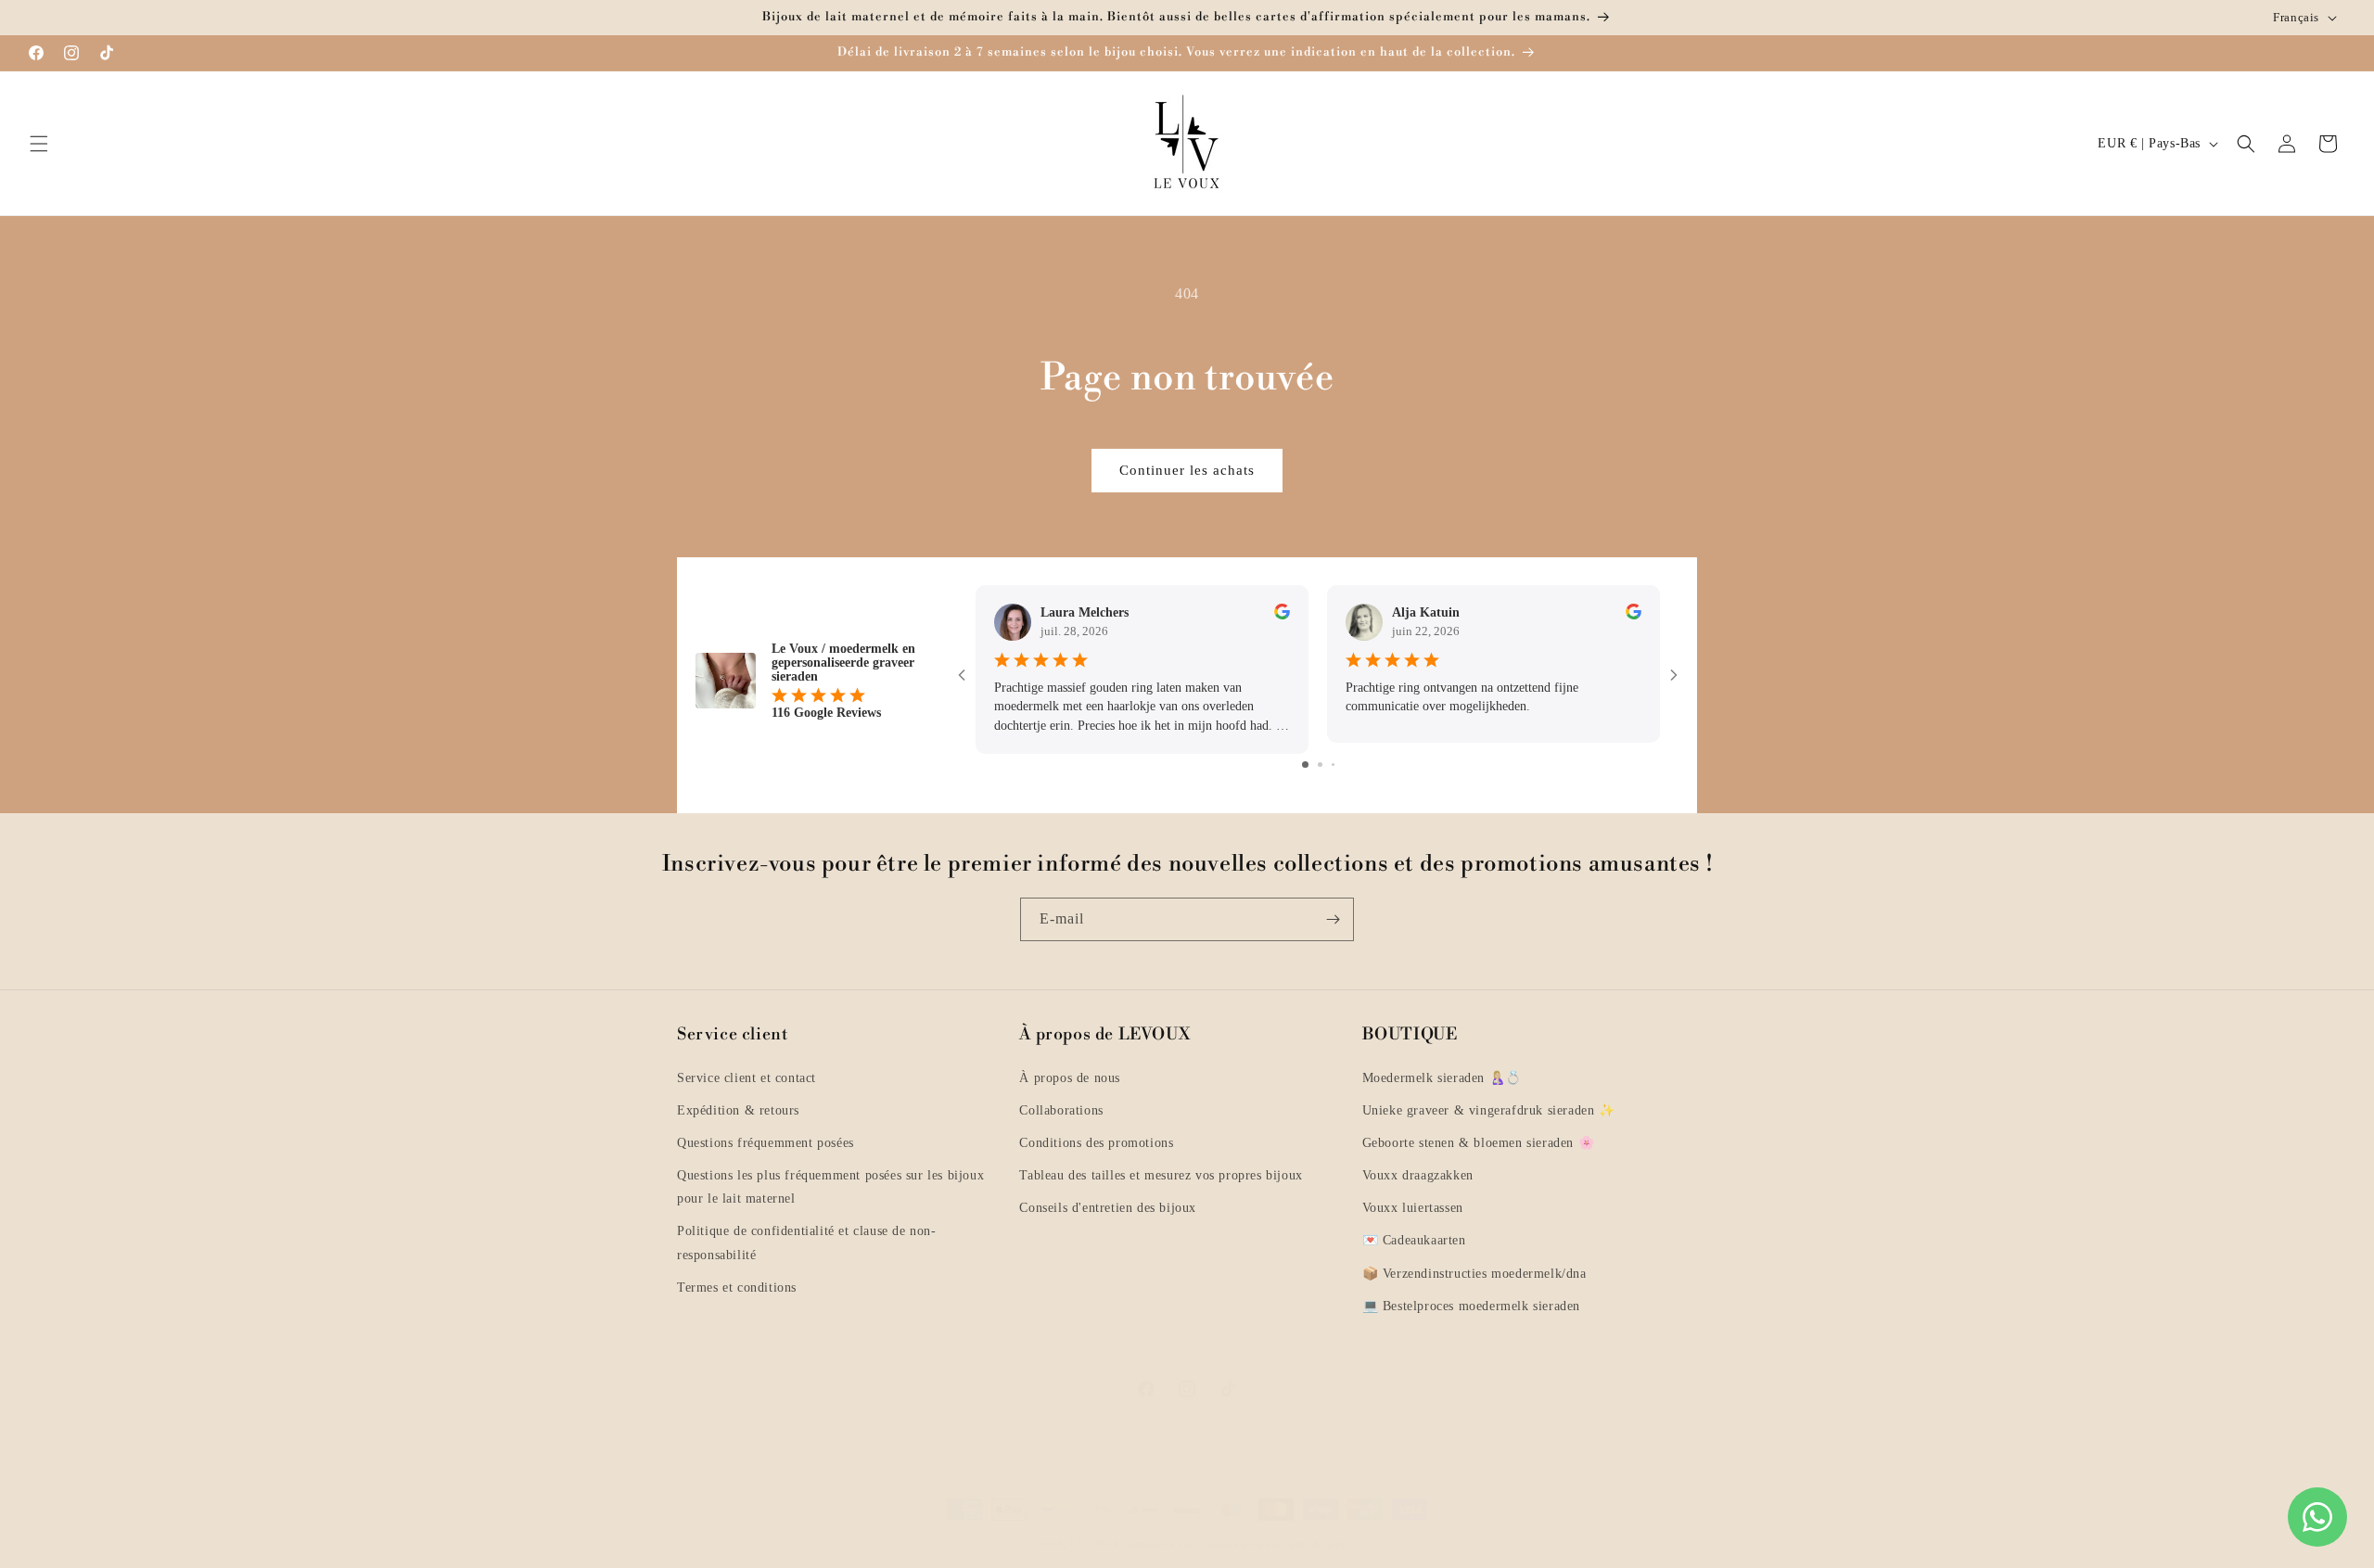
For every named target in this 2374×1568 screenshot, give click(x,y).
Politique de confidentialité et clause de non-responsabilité (807, 1243)
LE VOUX (1095, 1544)
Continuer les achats (1187, 470)
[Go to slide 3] (1333, 765)
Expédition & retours (738, 1110)
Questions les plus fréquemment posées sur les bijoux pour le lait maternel (830, 1187)
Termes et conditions (737, 1288)
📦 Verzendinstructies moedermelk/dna (1474, 1274)
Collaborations (1061, 1110)
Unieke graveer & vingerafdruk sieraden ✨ (1489, 1110)
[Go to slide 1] (1305, 765)
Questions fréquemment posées (766, 1143)
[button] (39, 144)
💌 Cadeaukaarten (1414, 1240)
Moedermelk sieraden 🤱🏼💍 (1442, 1077)
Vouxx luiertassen (1413, 1208)
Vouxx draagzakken (1418, 1175)
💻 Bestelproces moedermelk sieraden (1471, 1306)
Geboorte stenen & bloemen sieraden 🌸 (1479, 1143)
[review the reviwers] (1282, 615)
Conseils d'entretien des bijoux (1108, 1208)
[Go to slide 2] (1320, 765)
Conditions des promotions (1096, 1143)
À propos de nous (1070, 1077)
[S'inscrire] (1333, 919)
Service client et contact (747, 1077)
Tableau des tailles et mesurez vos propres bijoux (1161, 1175)
